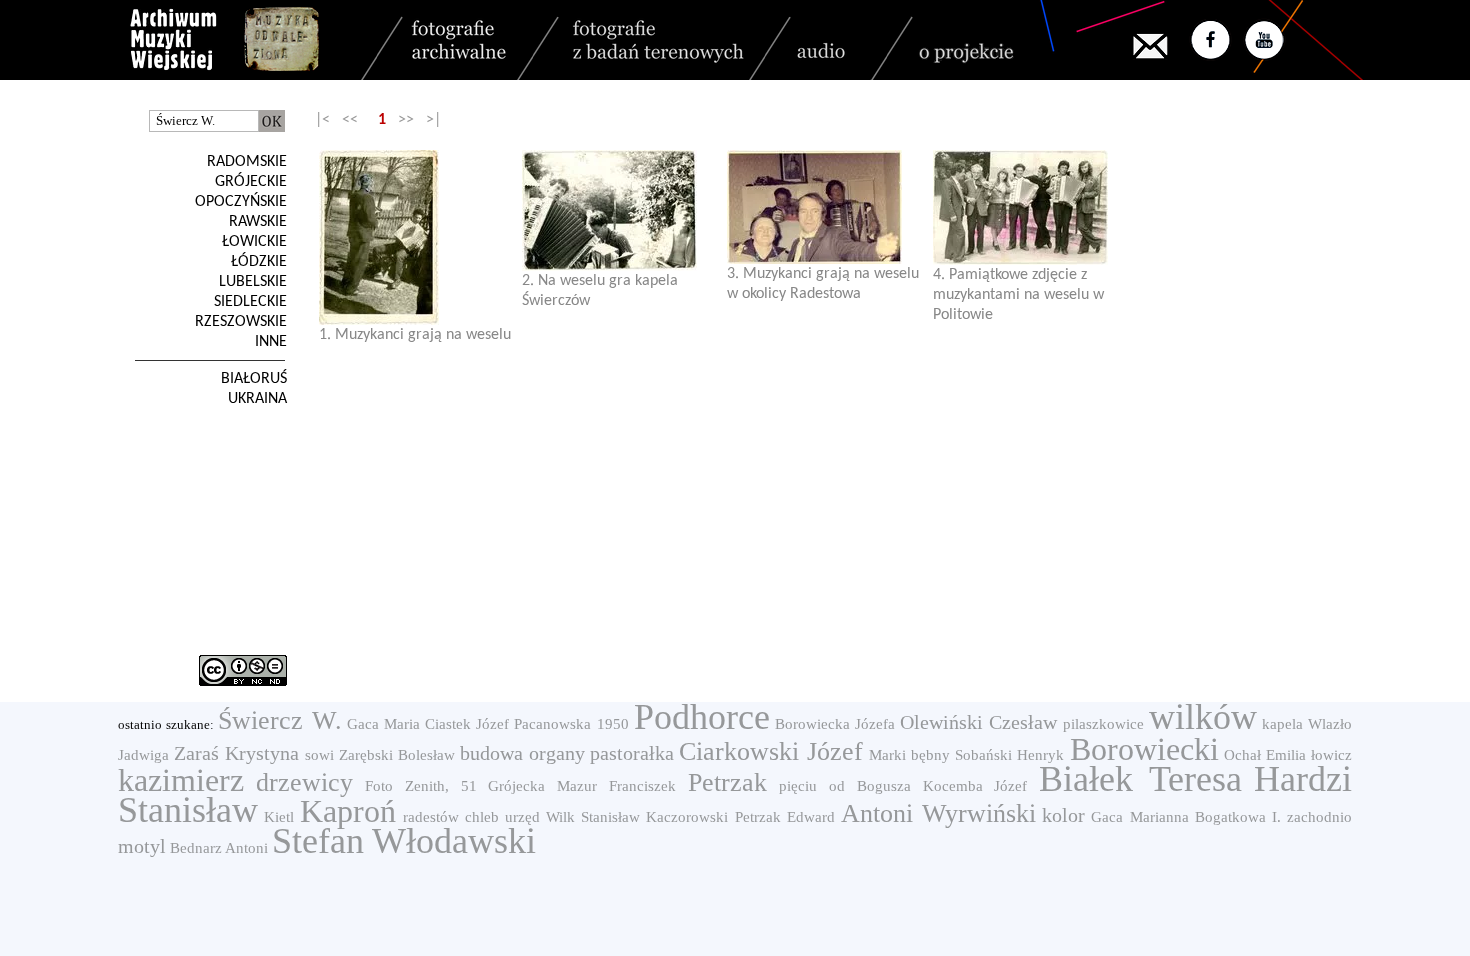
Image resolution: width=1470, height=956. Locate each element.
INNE (271, 342)
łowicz (1331, 755)
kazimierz (181, 780)
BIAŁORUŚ (254, 379)
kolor (1063, 815)
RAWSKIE (258, 222)
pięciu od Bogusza (845, 786)
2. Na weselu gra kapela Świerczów (600, 291)
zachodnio (1319, 817)
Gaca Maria (383, 724)
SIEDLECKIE (250, 302)
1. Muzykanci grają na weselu (415, 335)
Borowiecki (1144, 749)
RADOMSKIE (247, 162)
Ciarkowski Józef (771, 751)
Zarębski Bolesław (397, 755)
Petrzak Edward (785, 817)
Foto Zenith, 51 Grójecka (455, 786)
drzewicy (304, 782)
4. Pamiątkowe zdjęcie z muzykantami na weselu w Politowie (1018, 295)
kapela (1282, 724)
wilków (1203, 717)
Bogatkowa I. (1238, 817)
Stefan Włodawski (404, 841)
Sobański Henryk (1009, 755)
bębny (930, 755)
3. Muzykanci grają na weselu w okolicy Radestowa (823, 284)
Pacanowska (552, 724)
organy (557, 753)
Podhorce (702, 717)
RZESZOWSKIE (241, 322)
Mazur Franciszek (616, 786)
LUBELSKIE (253, 282)
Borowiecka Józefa (835, 724)
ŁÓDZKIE (259, 262)
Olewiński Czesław (978, 722)
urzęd (522, 817)
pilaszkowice (1103, 724)
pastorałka (632, 753)
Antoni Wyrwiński (938, 813)
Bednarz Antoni (219, 848)
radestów (431, 817)
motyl (142, 846)
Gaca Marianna (1139, 817)
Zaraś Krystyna (236, 753)
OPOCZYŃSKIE (241, 202)
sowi (319, 755)
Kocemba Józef (975, 786)
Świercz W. (279, 720)
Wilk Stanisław (593, 817)
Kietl (279, 817)
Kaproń (348, 811)
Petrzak (727, 782)
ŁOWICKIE (254, 242)
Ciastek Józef (467, 724)
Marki (887, 755)
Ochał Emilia (1265, 755)
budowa (491, 753)
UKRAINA (257, 399)
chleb (482, 817)
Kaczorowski (687, 817)
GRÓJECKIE (251, 182)
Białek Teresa (1140, 779)
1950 (613, 724)
